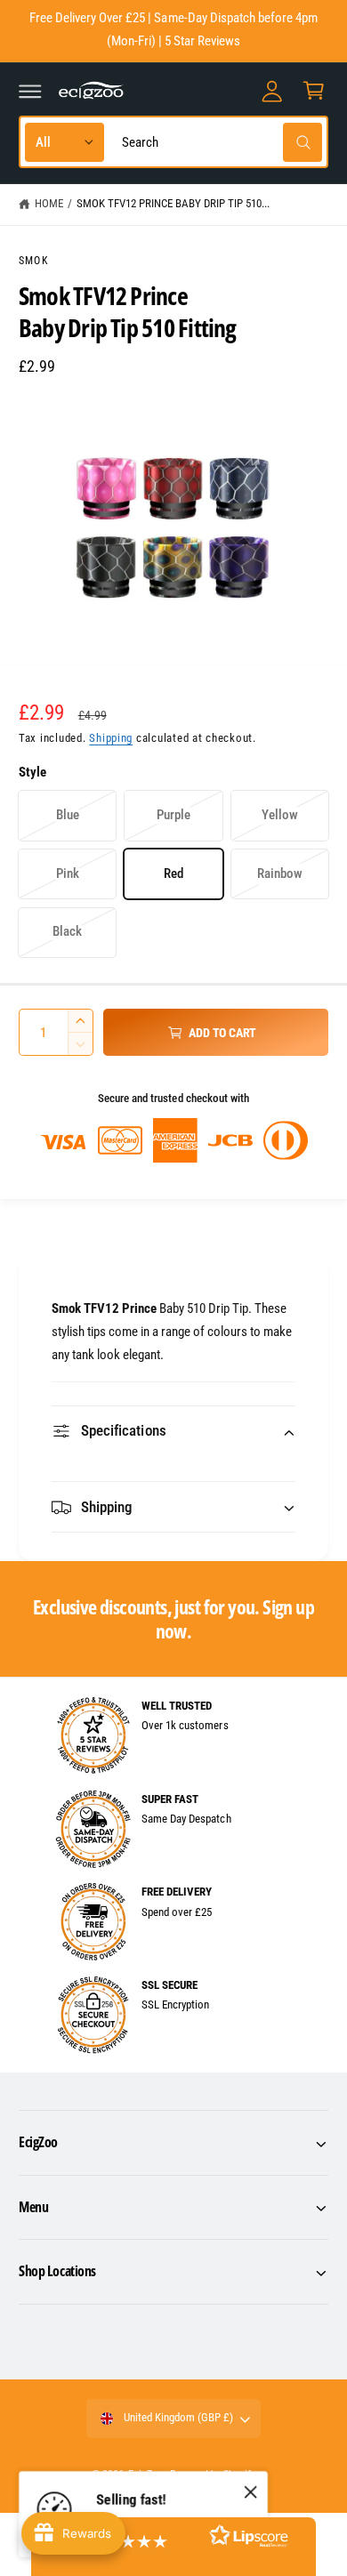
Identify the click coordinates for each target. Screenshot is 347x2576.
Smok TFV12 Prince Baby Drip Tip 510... (173, 203)
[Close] (251, 2492)
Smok (34, 261)
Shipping (111, 738)
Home (49, 203)
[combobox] (218, 142)
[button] (30, 91)
